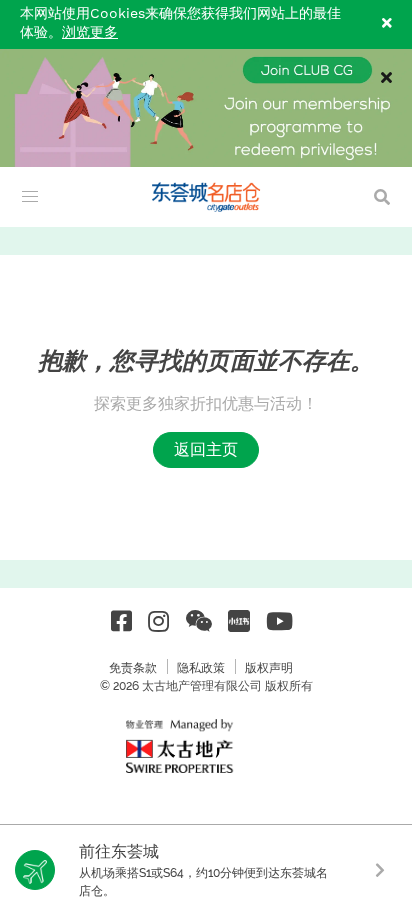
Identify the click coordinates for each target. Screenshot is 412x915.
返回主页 (206, 449)
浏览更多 (90, 33)
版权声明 (269, 668)
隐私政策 (201, 668)
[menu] (30, 197)
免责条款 (133, 668)
